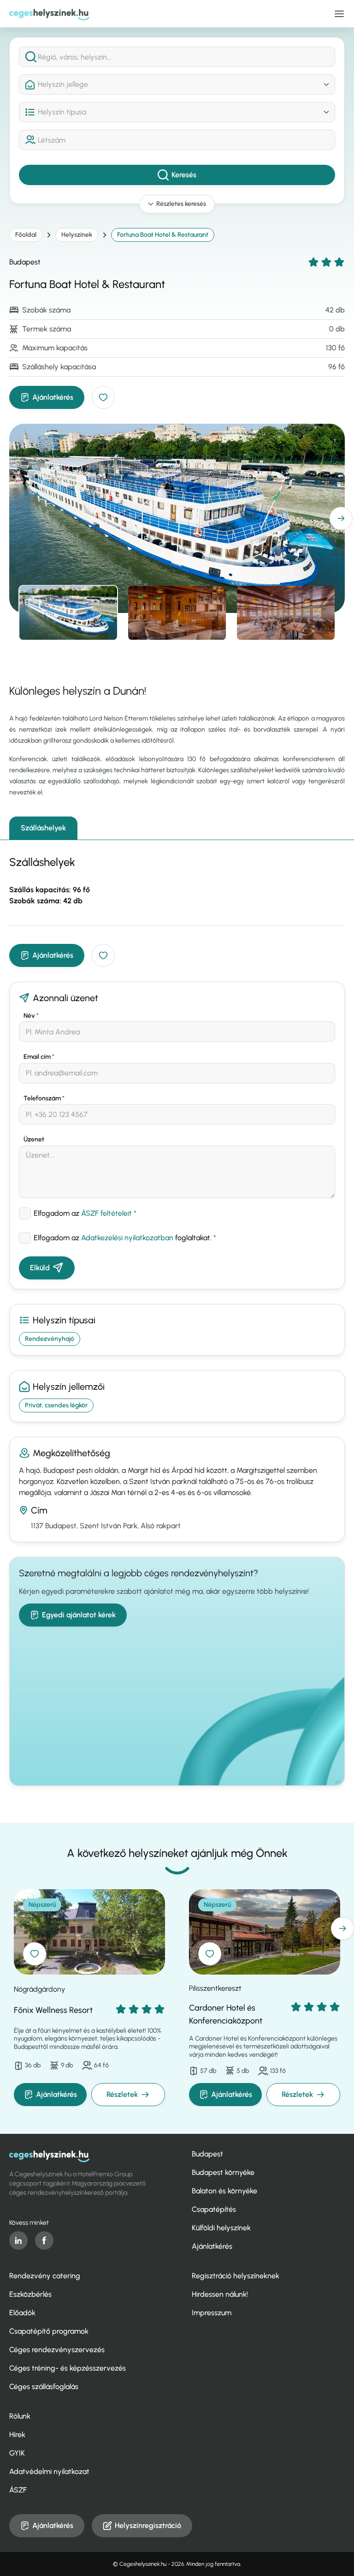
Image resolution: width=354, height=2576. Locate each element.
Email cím (39, 1057)
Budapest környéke (223, 2172)
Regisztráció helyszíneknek (236, 2276)
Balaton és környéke (224, 2191)
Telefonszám (44, 1098)
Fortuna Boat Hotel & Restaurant (163, 235)
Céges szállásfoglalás (44, 2387)
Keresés (184, 175)
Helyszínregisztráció (148, 2525)
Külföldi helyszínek (221, 2228)
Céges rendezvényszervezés (57, 2350)
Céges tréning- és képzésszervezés (68, 2368)
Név (31, 1016)
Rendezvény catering (45, 2276)
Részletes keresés (181, 204)
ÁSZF (18, 2490)
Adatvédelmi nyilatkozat (49, 2471)
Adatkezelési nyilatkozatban (127, 1238)
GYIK (17, 2453)
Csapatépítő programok (49, 2331)
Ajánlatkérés (53, 397)
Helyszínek (77, 235)
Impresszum (212, 2313)
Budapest (207, 2154)
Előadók (22, 2313)
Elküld (40, 1268)
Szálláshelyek (43, 828)
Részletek (122, 2094)
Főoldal (26, 235)
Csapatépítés (214, 2209)
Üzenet (34, 1139)
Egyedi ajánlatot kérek (79, 1615)
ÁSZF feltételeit (106, 1213)
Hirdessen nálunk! (220, 2294)
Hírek (17, 2435)
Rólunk (20, 2416)
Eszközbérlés (30, 2294)
